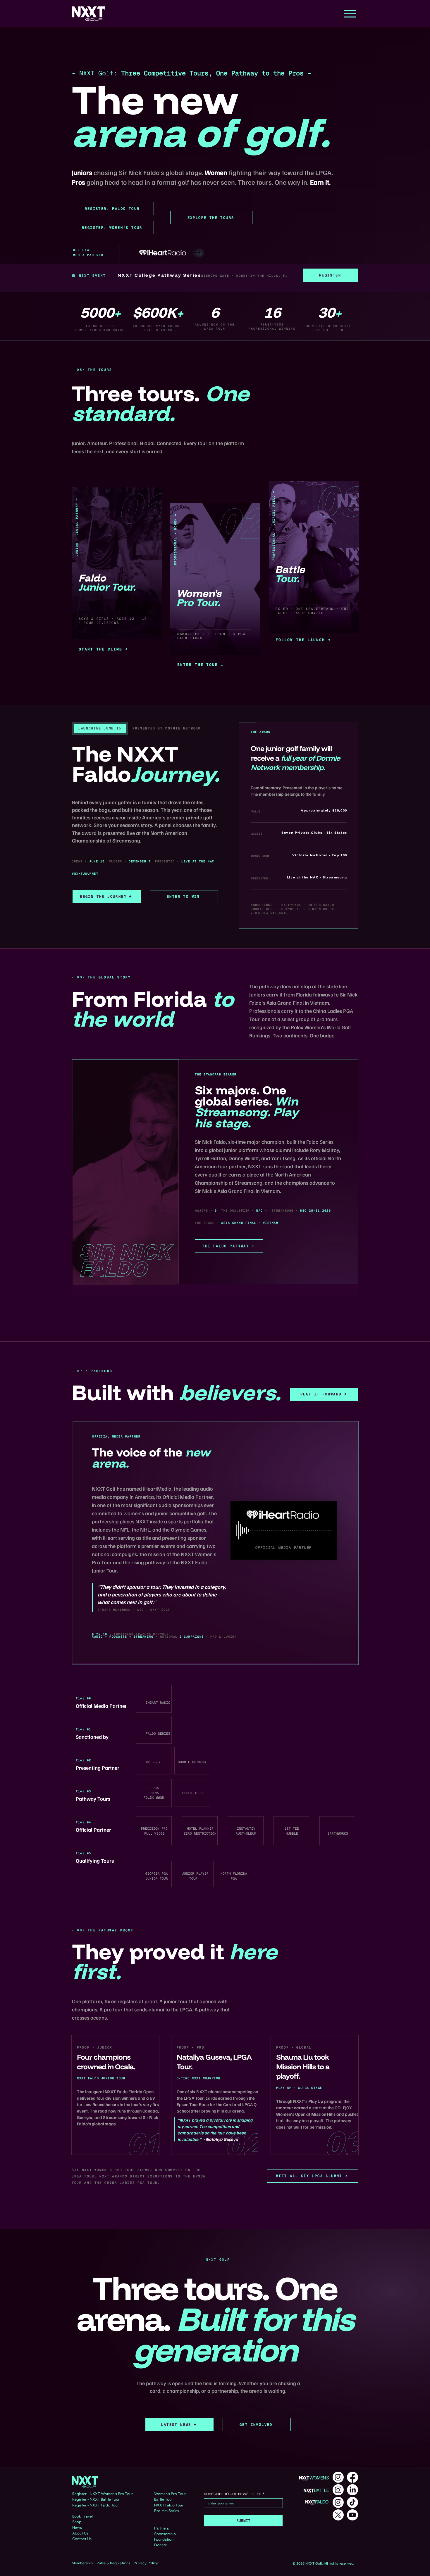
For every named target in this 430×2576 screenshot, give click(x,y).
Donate (161, 2545)
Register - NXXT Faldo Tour (96, 2505)
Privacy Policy (146, 2563)
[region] (116, 577)
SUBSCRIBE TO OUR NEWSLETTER (234, 2494)
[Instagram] (338, 2477)
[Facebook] (352, 2477)
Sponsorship (165, 2534)
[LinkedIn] (352, 2490)
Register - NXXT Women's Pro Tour (103, 2494)
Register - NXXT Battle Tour (96, 2499)
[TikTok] (352, 2502)
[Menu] (350, 14)
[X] (338, 2515)
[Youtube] (352, 2515)
